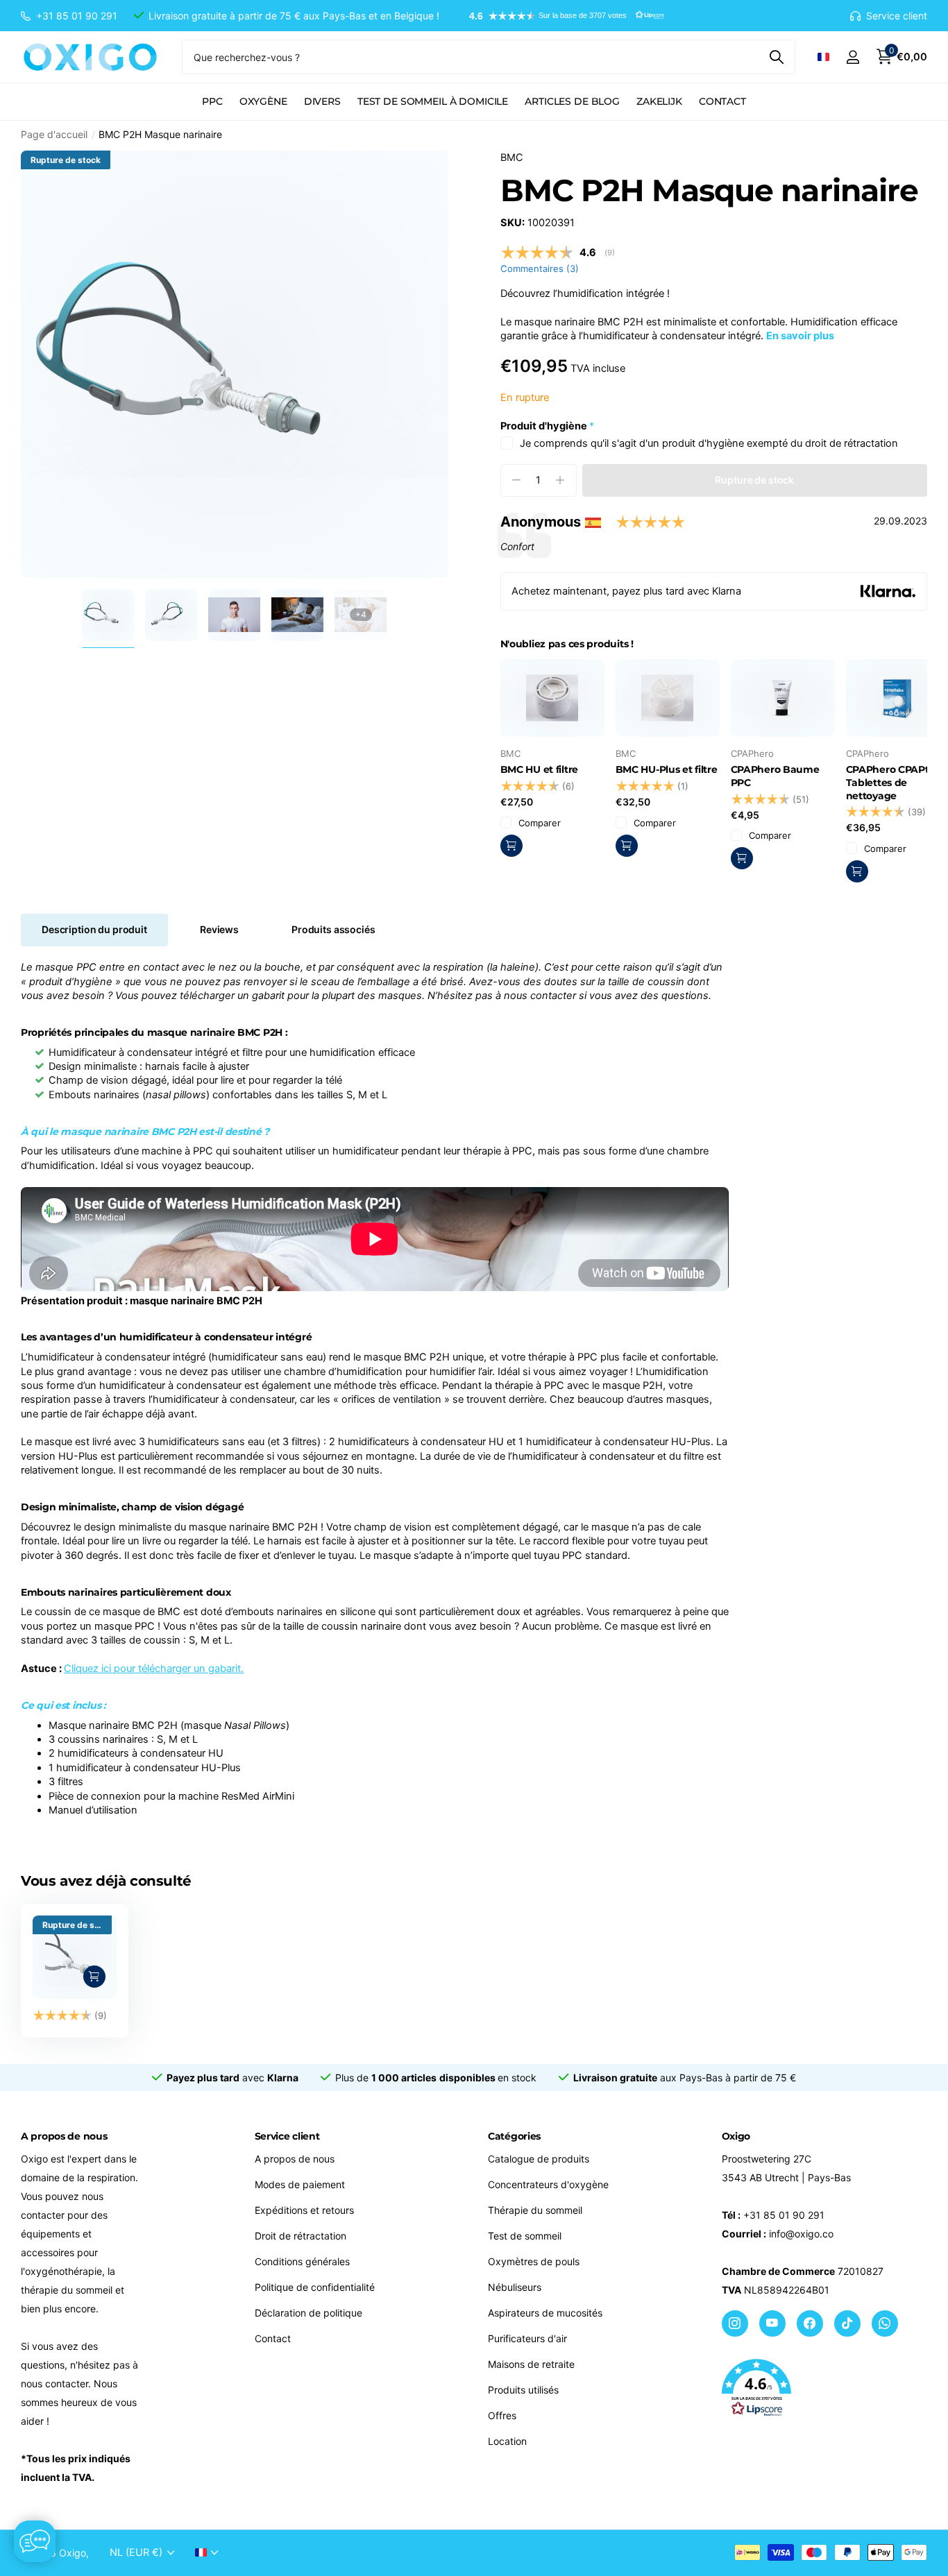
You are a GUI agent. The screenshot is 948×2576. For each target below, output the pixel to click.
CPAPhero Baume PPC (775, 776)
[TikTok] (847, 2323)
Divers (322, 101)
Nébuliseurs (515, 2287)
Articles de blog (572, 101)
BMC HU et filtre (540, 769)
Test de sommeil (525, 2236)
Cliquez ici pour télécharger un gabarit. (154, 1669)
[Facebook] (810, 2323)
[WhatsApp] (885, 2323)
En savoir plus (800, 336)
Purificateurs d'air (527, 2338)
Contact (722, 101)
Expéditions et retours (304, 2210)
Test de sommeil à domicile (433, 101)
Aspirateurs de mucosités (545, 2313)
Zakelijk (659, 101)
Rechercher (776, 57)
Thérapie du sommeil (535, 2210)
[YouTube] (772, 2323)
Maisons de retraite (531, 2364)
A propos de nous (295, 2159)
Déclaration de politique (308, 2313)
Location (507, 2441)
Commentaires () (540, 268)
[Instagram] (735, 2323)
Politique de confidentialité (315, 2287)
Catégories (514, 2136)
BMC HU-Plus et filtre (667, 769)
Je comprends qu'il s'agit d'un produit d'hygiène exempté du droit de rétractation (709, 443)
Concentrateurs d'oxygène (548, 2184)
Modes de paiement (300, 2184)
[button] (560, 16)
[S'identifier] (853, 57)
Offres (502, 2415)
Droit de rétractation (301, 2236)
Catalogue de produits (539, 2159)
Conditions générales (302, 2261)
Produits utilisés (523, 2390)
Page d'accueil (54, 134)
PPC (212, 101)
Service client (287, 2136)
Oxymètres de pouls (534, 2261)
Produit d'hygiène (547, 426)
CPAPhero (752, 753)
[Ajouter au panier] (511, 846)
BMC (512, 157)
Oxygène (263, 101)
